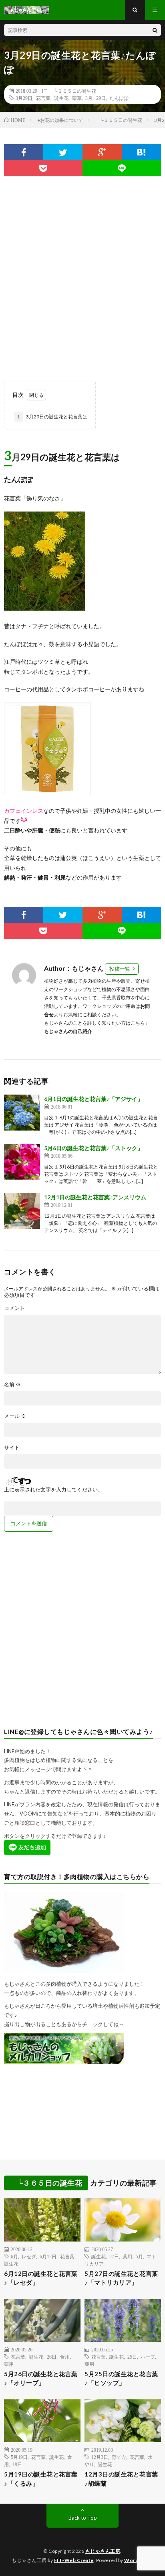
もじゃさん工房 (103, 2551)
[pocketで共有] (43, 168)
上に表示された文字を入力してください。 (53, 1490)
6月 (14, 2256)
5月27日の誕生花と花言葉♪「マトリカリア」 (121, 2278)
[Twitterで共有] (63, 152)
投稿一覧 (120, 969)
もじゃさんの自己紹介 (68, 1031)
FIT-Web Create (74, 2560)
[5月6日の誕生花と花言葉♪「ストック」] (22, 1162)
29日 (101, 98)
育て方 (119, 2457)
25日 (132, 2357)
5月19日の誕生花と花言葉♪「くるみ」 (41, 2479)
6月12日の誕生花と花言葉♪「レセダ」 (41, 2278)
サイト (12, 1448)
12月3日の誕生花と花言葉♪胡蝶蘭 (121, 2479)
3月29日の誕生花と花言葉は (52, 417)
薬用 (127, 2256)
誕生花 (61, 98)
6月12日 (48, 2256)
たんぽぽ (119, 98)
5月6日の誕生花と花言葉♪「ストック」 (94, 1148)
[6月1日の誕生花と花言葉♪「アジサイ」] (22, 1113)
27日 (114, 2256)
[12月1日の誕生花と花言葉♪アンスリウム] (22, 1211)
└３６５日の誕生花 (73, 91)
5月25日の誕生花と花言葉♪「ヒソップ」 (121, 2378)
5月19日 (19, 2457)
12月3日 (100, 2457)
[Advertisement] (82, 275)
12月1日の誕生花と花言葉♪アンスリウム (95, 1197)
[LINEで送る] (122, 168)
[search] (155, 30)
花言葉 (43, 98)
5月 (139, 2256)
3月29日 (24, 98)
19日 (17, 2464)
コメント (14, 1308)
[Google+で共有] (102, 152)
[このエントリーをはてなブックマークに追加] (141, 152)
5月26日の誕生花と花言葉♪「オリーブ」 (41, 2378)
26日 (52, 2357)
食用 (65, 2357)
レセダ (29, 2256)
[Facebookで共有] (24, 152)
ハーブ (148, 2357)
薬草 (77, 98)
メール (15, 1416)
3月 (89, 98)
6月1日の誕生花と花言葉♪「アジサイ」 (94, 1099)
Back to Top (83, 2518)
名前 (12, 1385)
